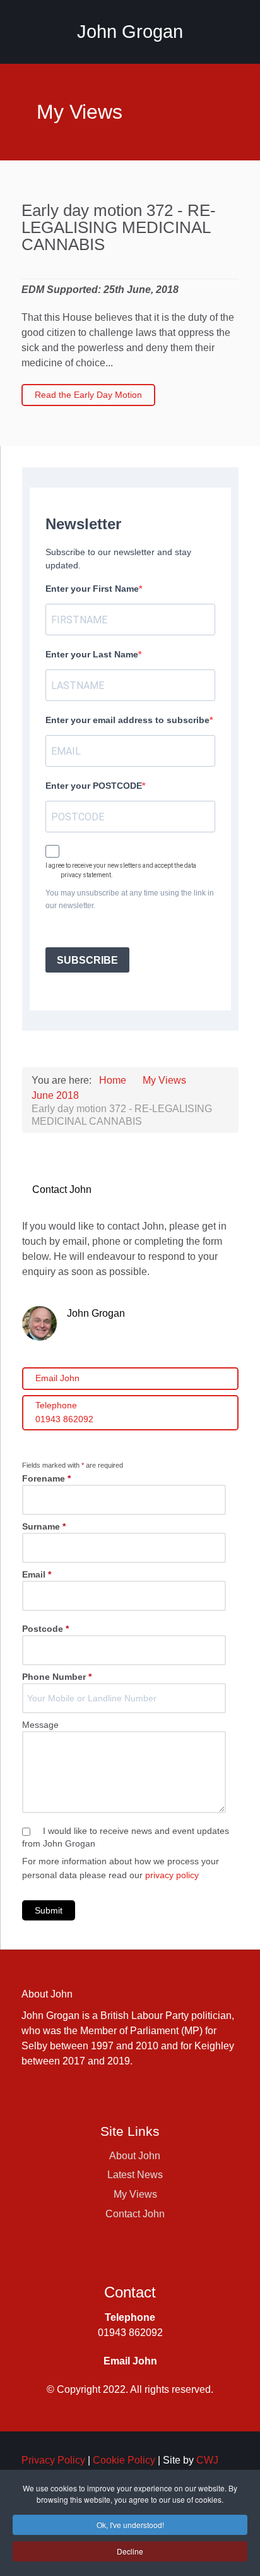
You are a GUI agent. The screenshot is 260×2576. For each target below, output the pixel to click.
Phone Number (57, 1677)
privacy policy (172, 1875)
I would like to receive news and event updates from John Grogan (126, 1837)
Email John (57, 1378)
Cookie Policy (124, 2460)
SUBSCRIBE (87, 960)
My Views (135, 2194)
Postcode (45, 1629)
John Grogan (130, 32)
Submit (49, 1910)
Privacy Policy (53, 2460)
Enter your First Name (92, 589)
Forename (46, 1478)
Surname (44, 1526)
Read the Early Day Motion (88, 395)
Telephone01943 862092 (64, 1412)
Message (40, 1725)
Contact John (135, 2214)
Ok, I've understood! (130, 2525)
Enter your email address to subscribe (127, 720)
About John (135, 2156)
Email (37, 1574)
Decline (130, 2551)
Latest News (135, 2175)
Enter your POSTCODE (94, 786)
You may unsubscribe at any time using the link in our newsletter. (130, 899)
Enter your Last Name (92, 654)
